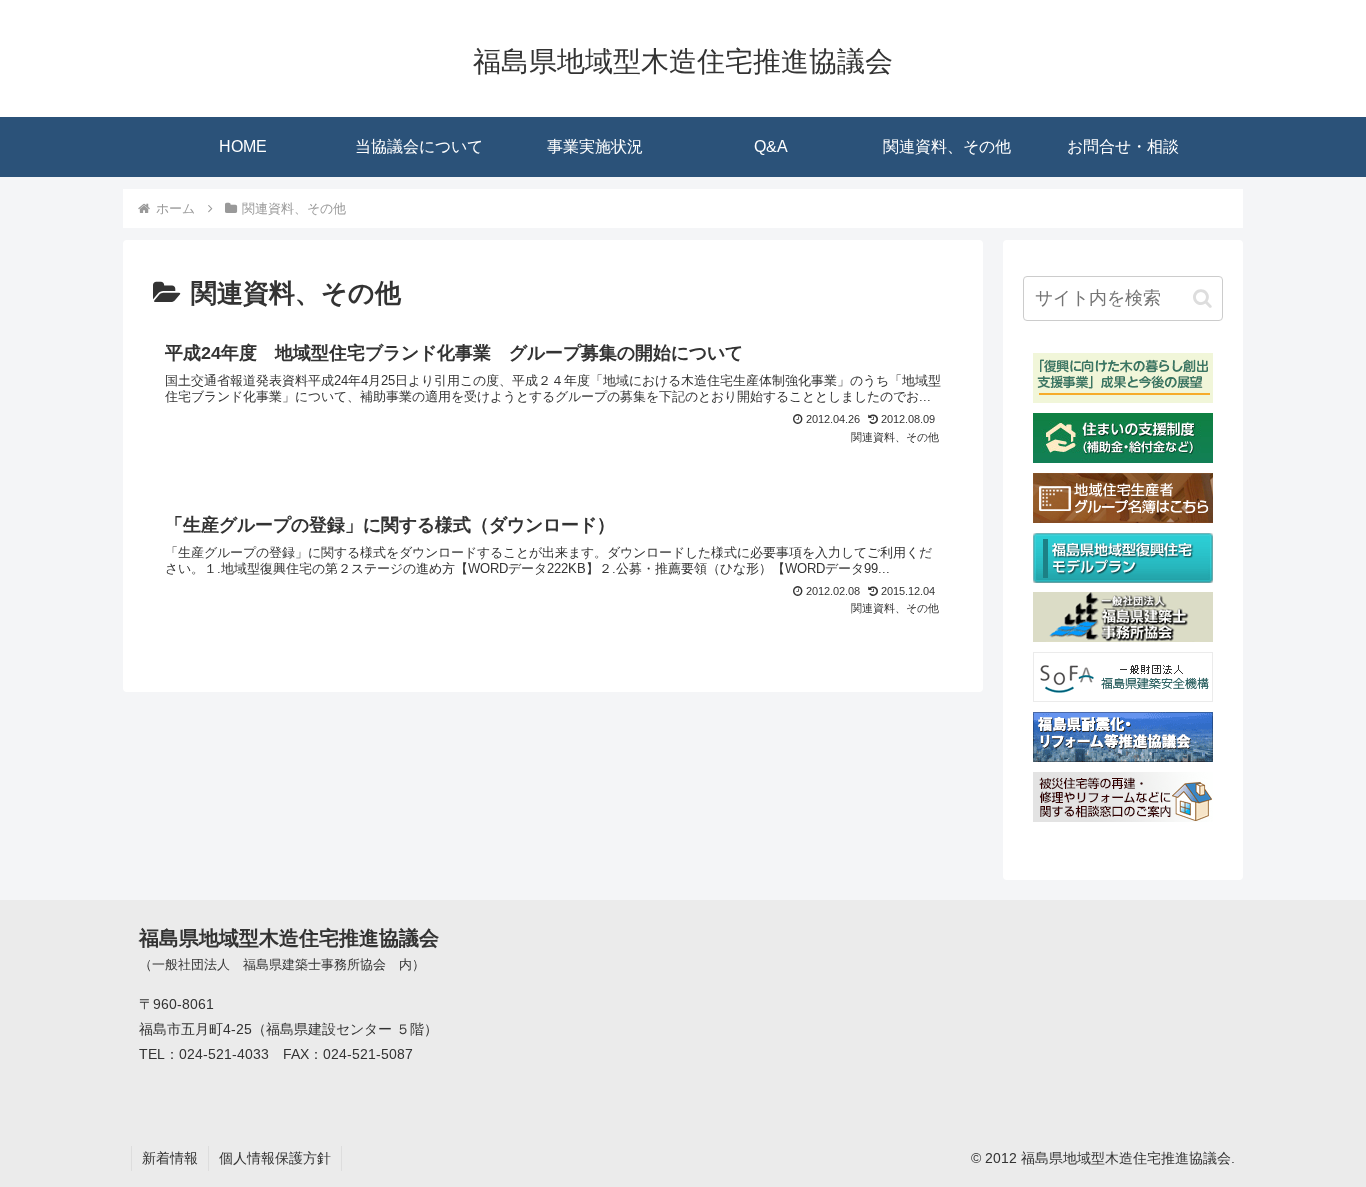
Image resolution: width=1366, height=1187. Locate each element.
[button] (1202, 298)
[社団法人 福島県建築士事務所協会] (1123, 636)
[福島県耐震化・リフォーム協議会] (1123, 756)
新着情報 (170, 1158)
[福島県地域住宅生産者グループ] (1123, 517)
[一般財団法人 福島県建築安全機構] (1123, 696)
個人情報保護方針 (275, 1158)
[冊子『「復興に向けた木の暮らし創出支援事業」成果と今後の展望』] (1123, 397)
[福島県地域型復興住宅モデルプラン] (1123, 577)
